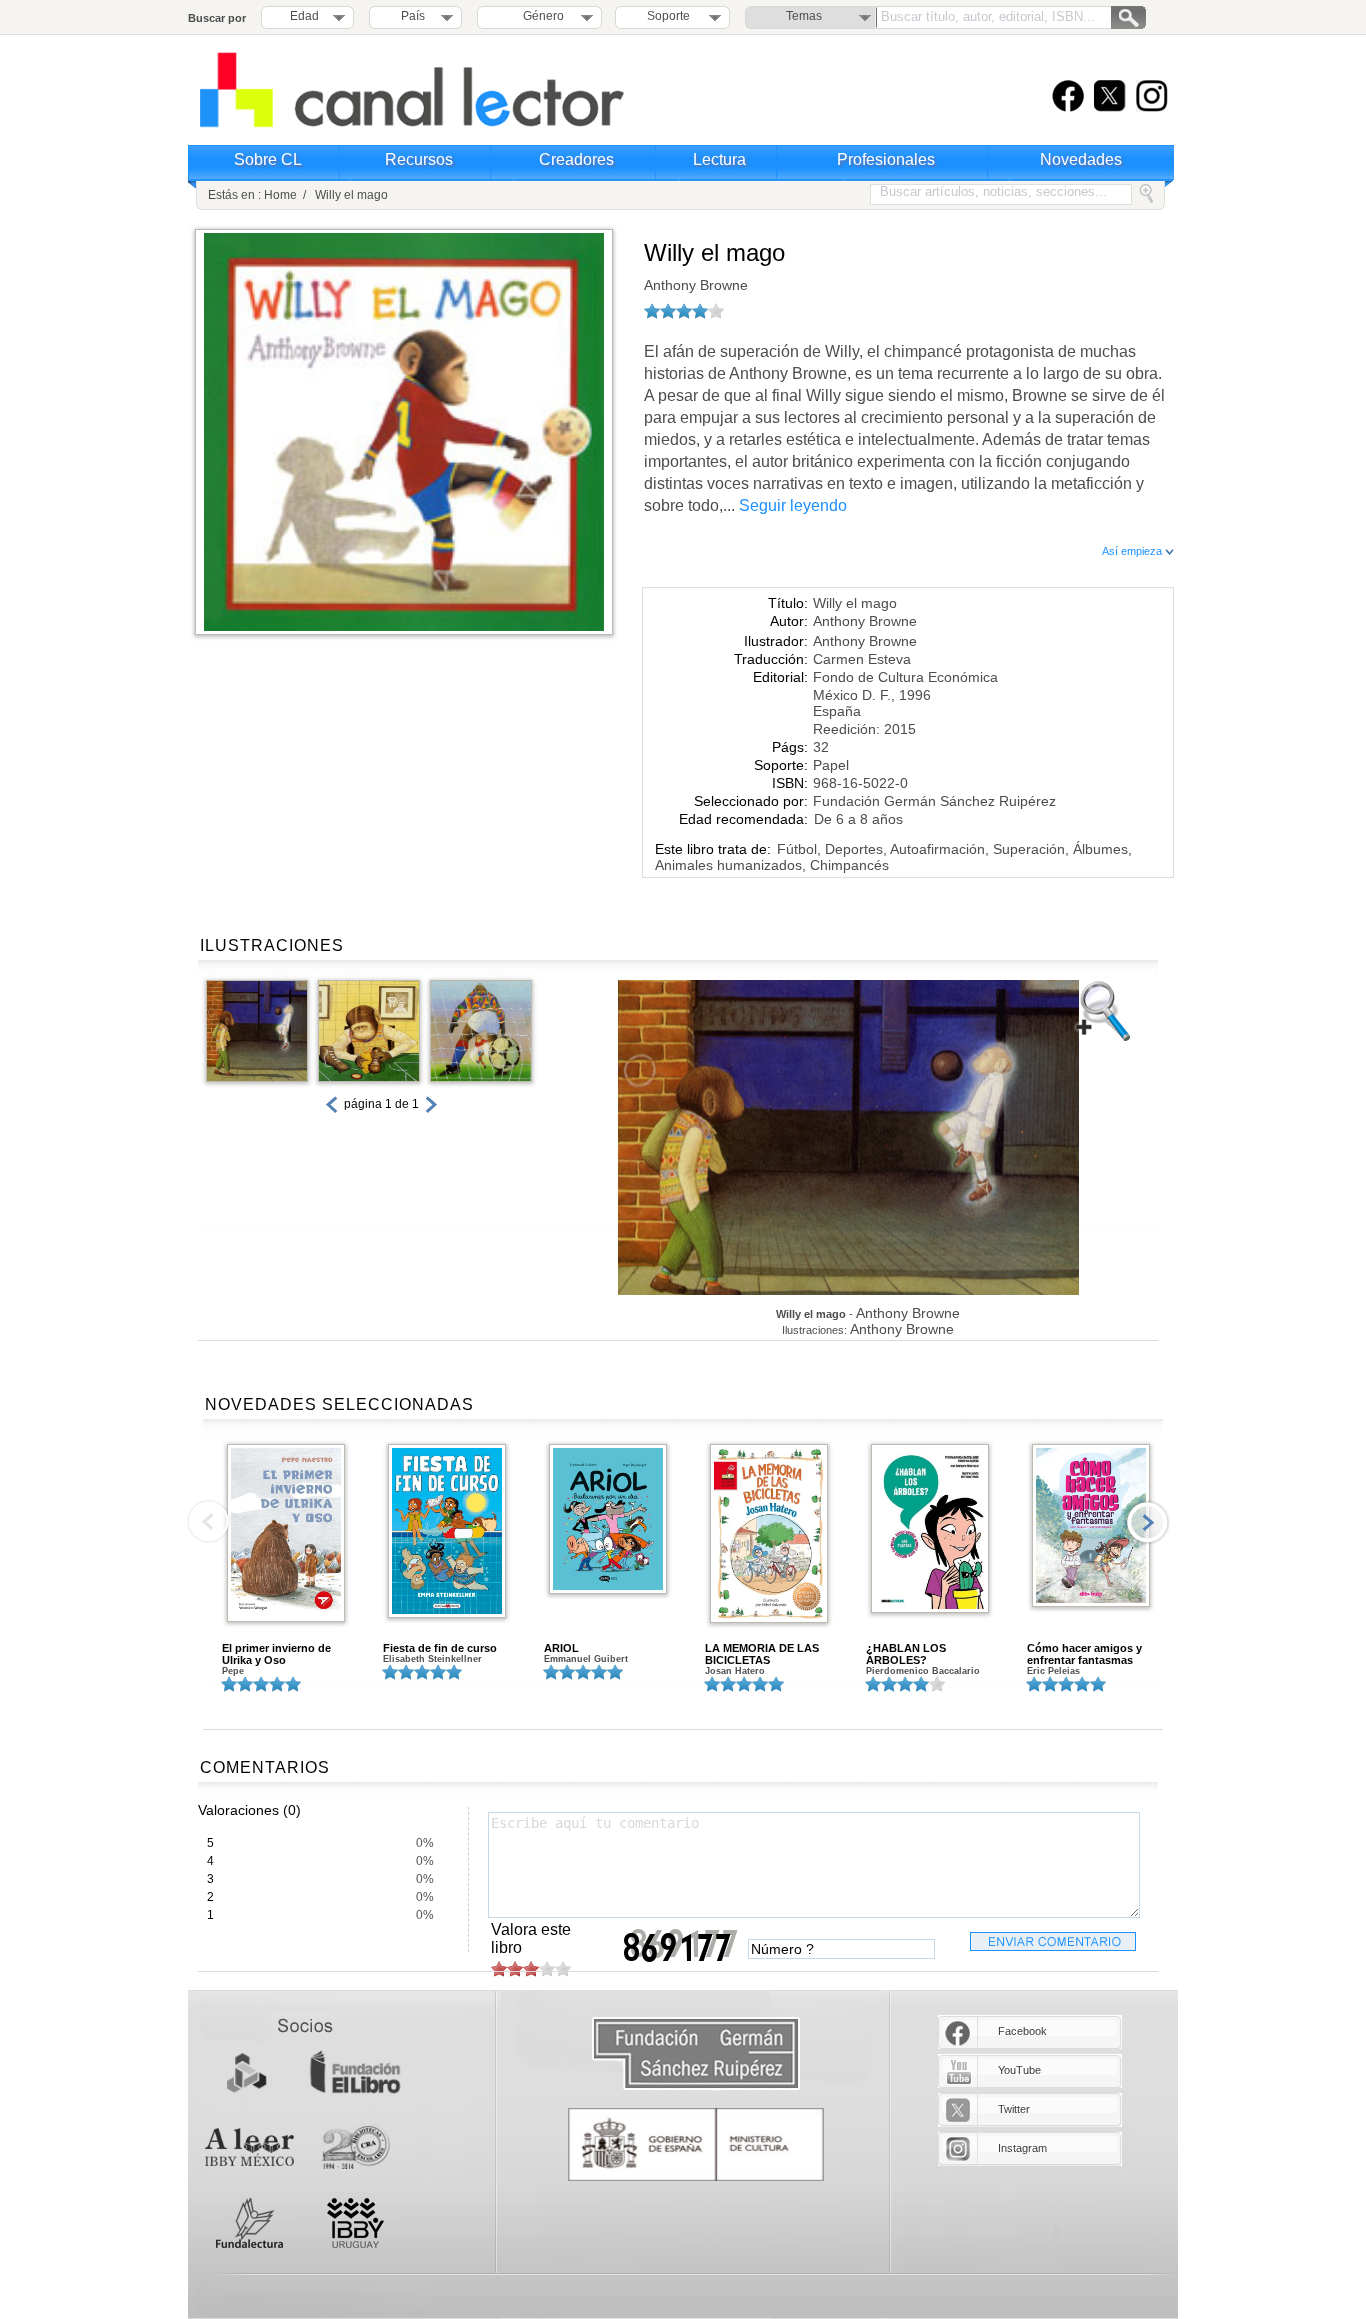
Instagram (1022, 2148)
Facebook (1022, 2031)
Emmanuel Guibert (586, 1659)
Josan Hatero (735, 1671)
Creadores (576, 159)
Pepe (233, 1671)
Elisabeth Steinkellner (432, 1659)
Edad (304, 16)
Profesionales (886, 159)
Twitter (1014, 2109)
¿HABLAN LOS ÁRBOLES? (906, 1654)
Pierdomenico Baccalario (923, 1671)
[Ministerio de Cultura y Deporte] (696, 2144)
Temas (804, 16)
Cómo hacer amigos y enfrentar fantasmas (1084, 1654)
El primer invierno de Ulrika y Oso (276, 1654)
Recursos (419, 159)
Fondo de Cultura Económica (905, 677)
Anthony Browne (696, 285)
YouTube (1019, 2070)
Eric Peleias (1053, 1671)
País (413, 16)
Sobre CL (268, 159)
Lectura (719, 159)
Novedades (1081, 159)
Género (540, 16)
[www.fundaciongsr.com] (696, 2054)
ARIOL (561, 1648)
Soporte (668, 16)
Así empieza (1133, 551)
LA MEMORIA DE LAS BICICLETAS (762, 1654)
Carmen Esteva (862, 659)
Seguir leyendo (793, 505)
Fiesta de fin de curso (440, 1648)
